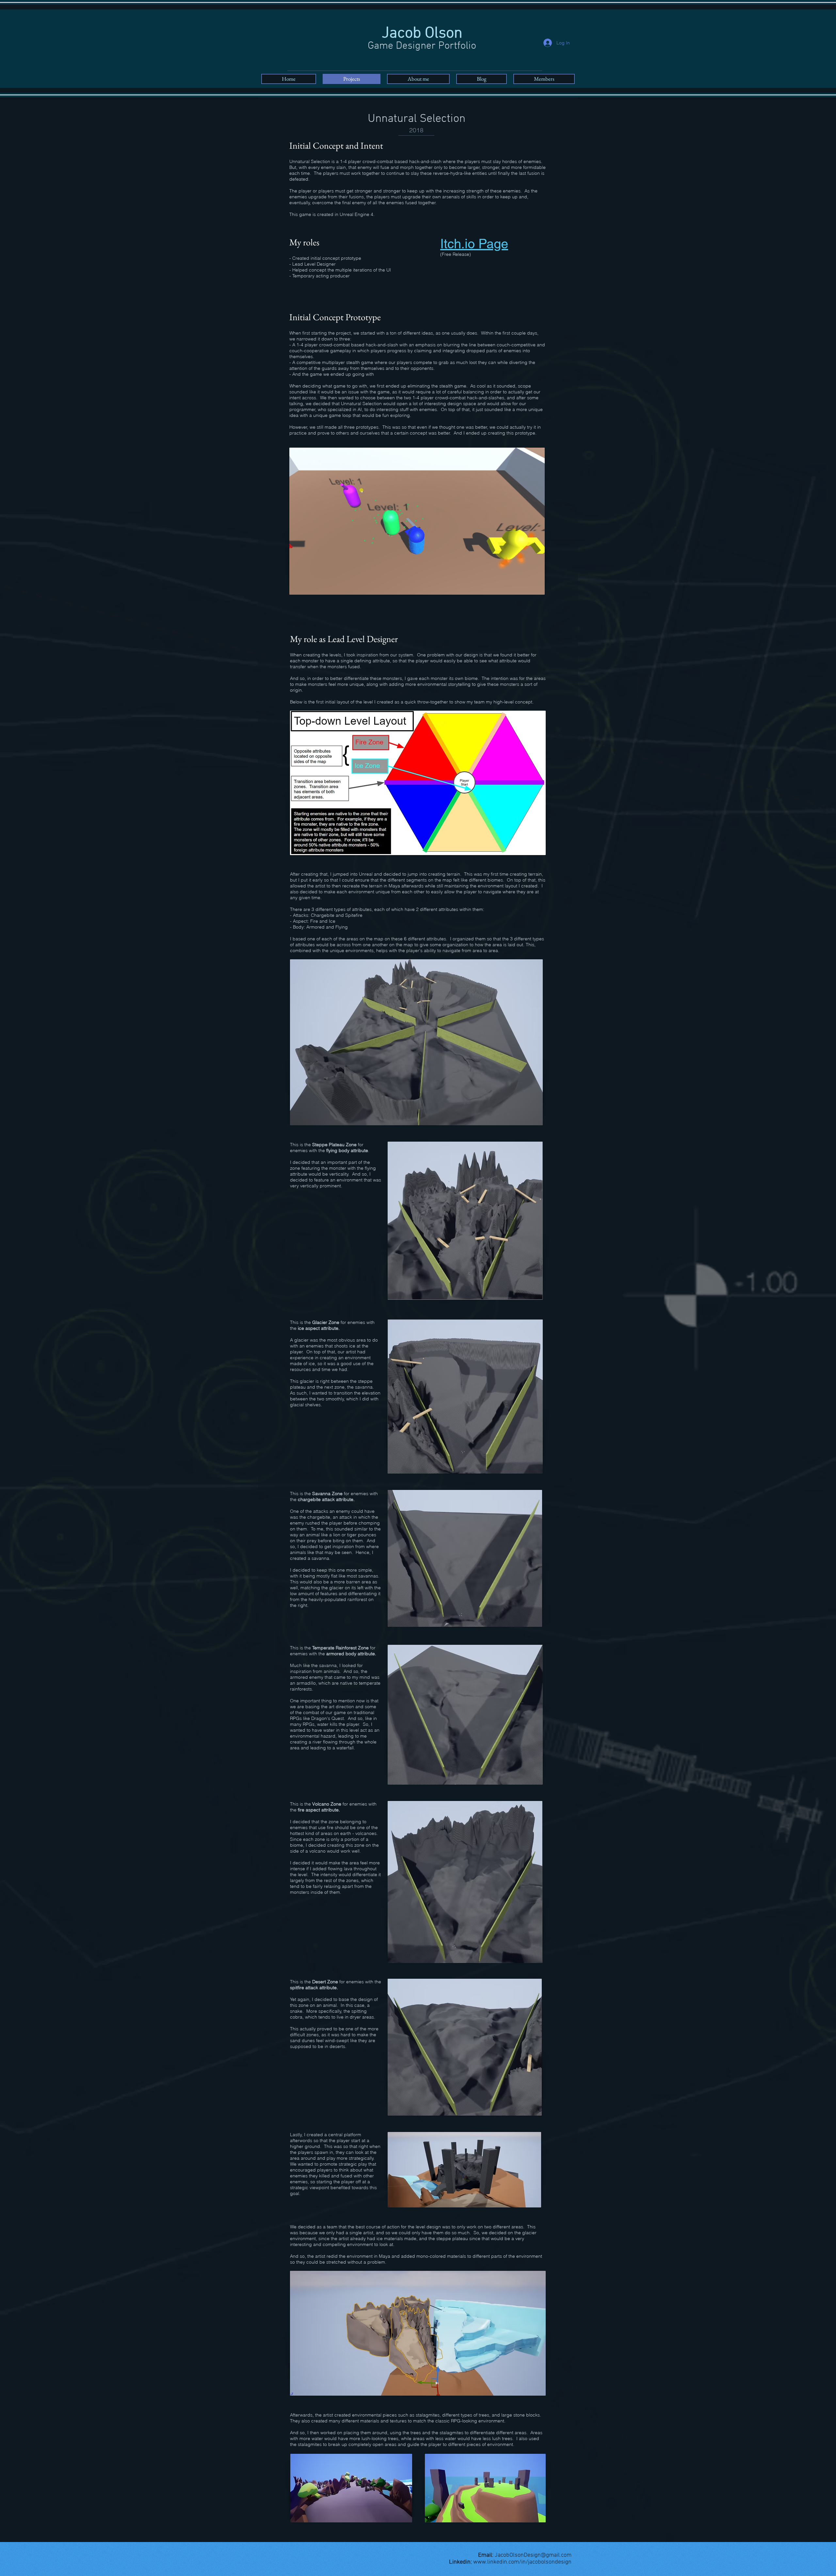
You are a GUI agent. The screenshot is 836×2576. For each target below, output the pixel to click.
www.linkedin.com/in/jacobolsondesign (522, 2562)
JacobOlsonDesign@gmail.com (533, 2555)
